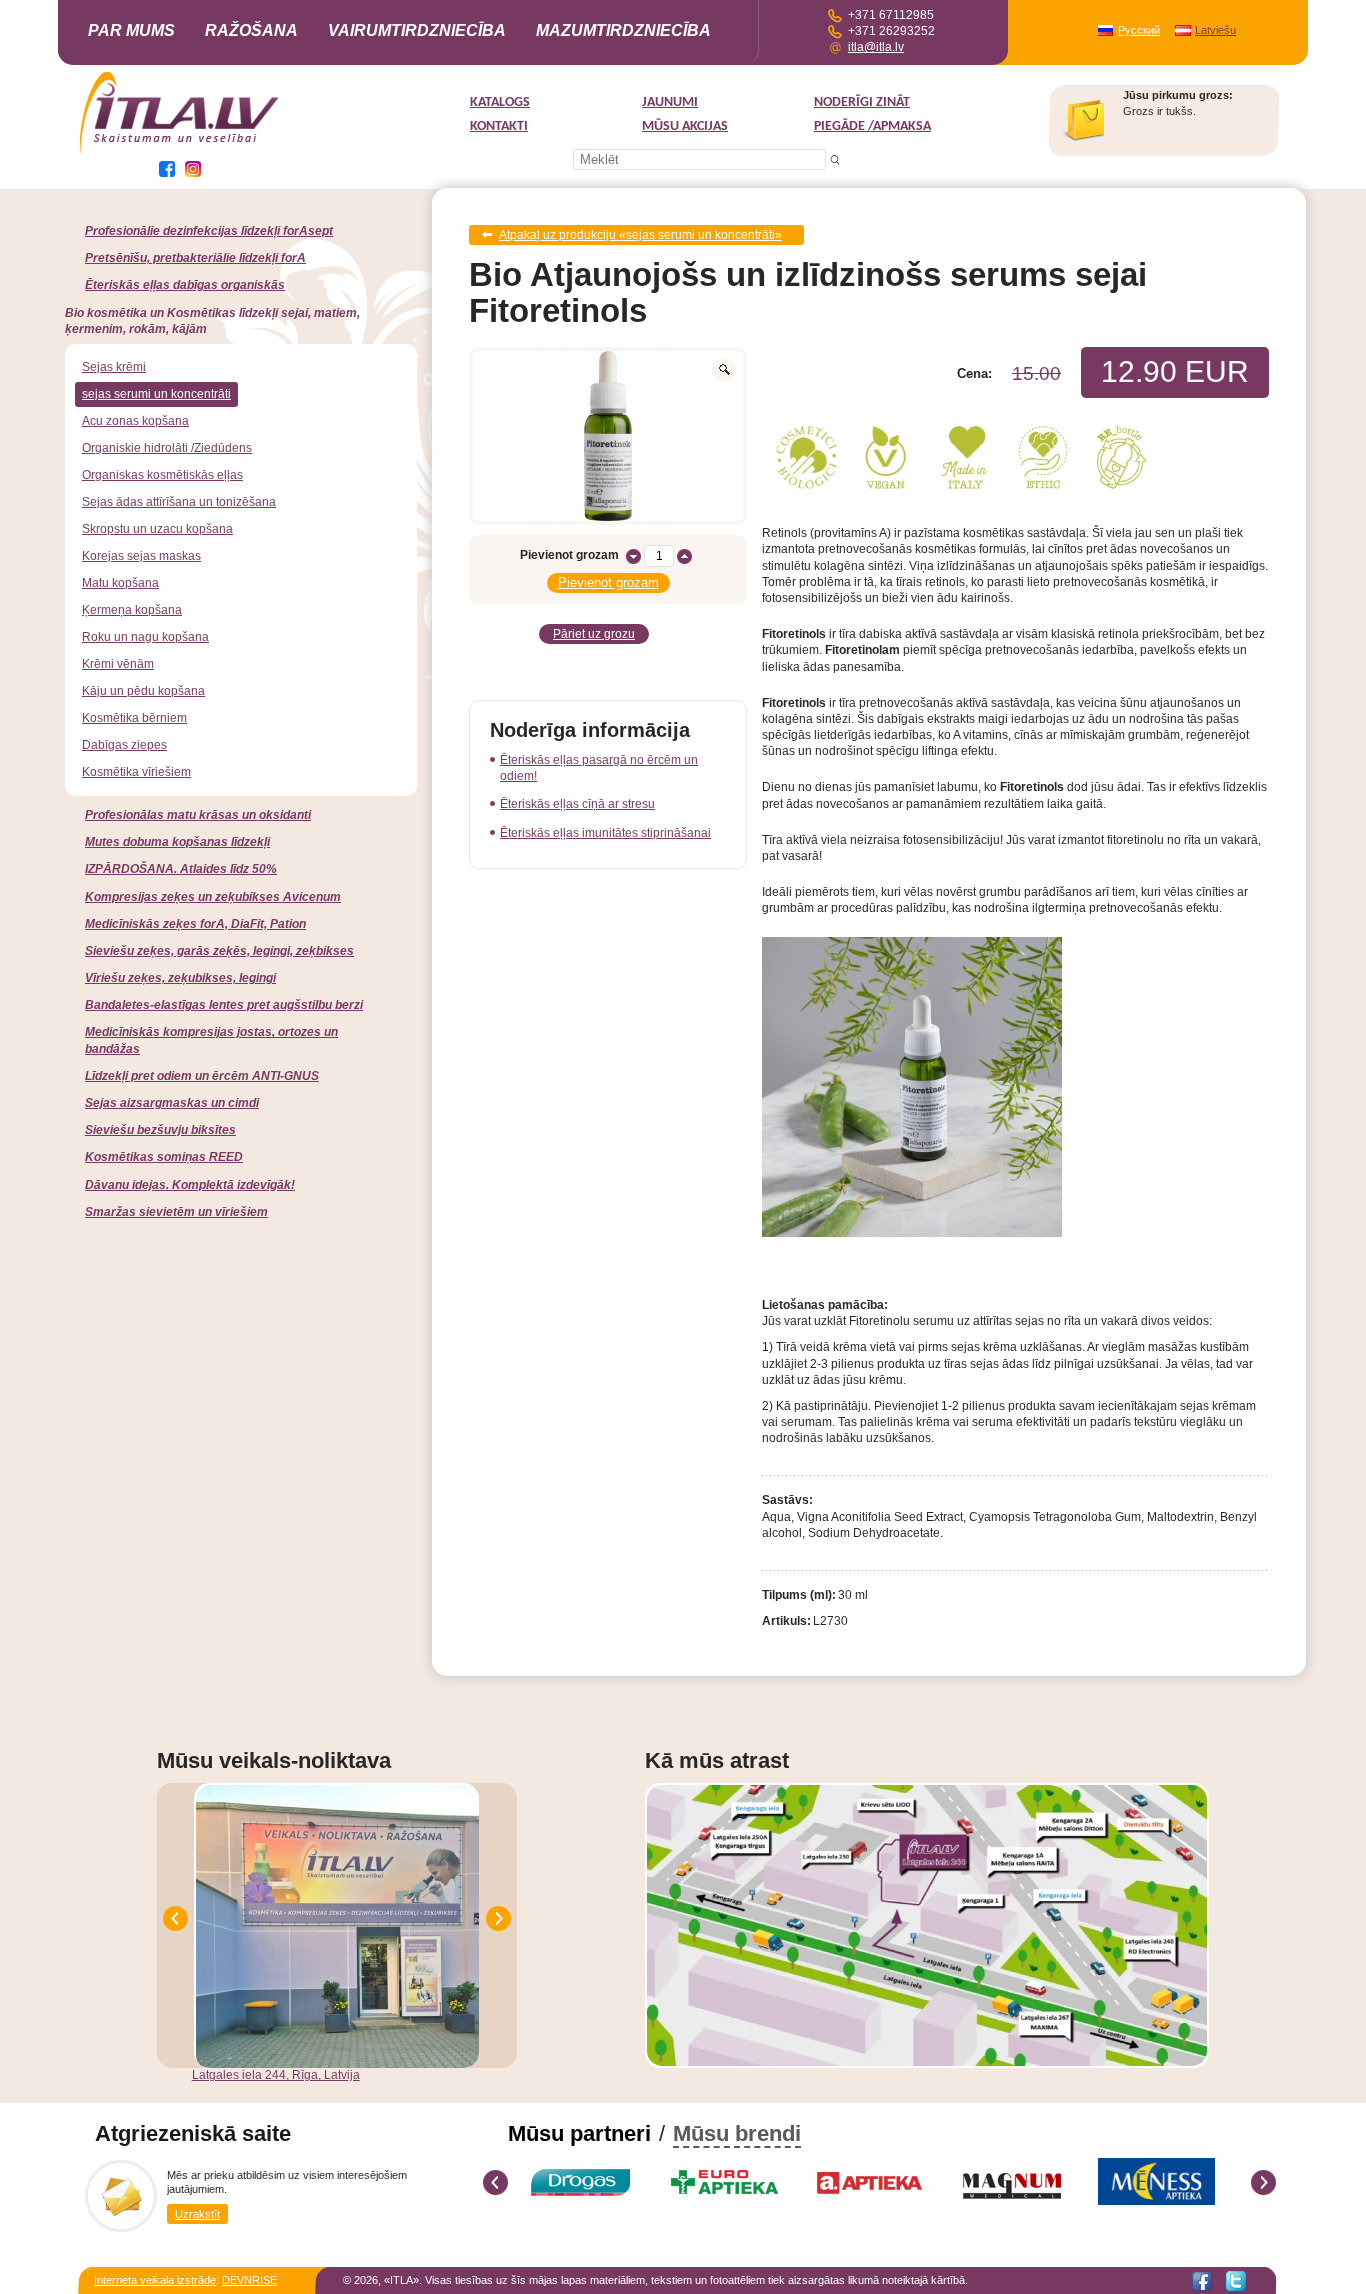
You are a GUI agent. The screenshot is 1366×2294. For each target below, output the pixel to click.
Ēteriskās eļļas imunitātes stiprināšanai (605, 833)
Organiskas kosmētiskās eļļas (162, 475)
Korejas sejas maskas (141, 556)
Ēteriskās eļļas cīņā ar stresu (577, 804)
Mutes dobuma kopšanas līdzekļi (177, 842)
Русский (1139, 30)
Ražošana (251, 30)
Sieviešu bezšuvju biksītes (160, 1130)
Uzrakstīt (197, 2214)
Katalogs (500, 102)
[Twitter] (1236, 2281)
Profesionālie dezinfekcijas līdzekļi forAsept (209, 231)
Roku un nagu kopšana (145, 637)
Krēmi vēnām (118, 664)
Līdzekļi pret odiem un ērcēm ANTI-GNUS (202, 1076)
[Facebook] (1202, 2281)
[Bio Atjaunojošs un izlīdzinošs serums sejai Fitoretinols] (608, 436)
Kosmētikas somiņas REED (164, 1157)
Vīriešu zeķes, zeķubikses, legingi (180, 978)
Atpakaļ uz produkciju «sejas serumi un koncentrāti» (640, 235)
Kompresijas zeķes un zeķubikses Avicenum (213, 897)
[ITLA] (180, 153)
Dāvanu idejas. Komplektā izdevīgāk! (190, 1185)
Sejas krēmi (114, 367)
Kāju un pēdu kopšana (143, 691)
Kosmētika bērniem (134, 718)
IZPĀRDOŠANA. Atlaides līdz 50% (181, 869)
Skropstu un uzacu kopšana (157, 529)
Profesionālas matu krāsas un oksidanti (198, 815)
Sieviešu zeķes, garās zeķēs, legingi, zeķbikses (219, 951)
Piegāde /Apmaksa (872, 126)
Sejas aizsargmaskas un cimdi (172, 1103)
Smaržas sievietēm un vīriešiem (176, 1212)
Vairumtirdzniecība (417, 30)
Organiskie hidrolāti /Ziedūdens (167, 448)
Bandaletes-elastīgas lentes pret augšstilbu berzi (224, 1005)
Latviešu (1215, 30)
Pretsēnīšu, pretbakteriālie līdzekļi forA (195, 258)
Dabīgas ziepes (124, 745)
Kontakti (499, 126)
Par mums (131, 30)
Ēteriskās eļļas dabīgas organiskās (185, 285)
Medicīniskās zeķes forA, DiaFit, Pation (195, 924)
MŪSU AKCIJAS (685, 126)
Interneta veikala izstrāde (155, 2280)
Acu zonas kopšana (135, 421)
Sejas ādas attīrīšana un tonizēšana (179, 502)
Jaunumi (670, 102)
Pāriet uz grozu (594, 634)
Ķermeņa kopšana (132, 610)
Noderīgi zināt (862, 102)
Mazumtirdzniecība (623, 30)
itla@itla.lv (876, 47)
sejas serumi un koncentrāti (156, 394)
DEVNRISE (249, 2280)
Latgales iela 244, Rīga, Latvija (276, 2075)
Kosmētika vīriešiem (136, 772)
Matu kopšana (120, 583)
